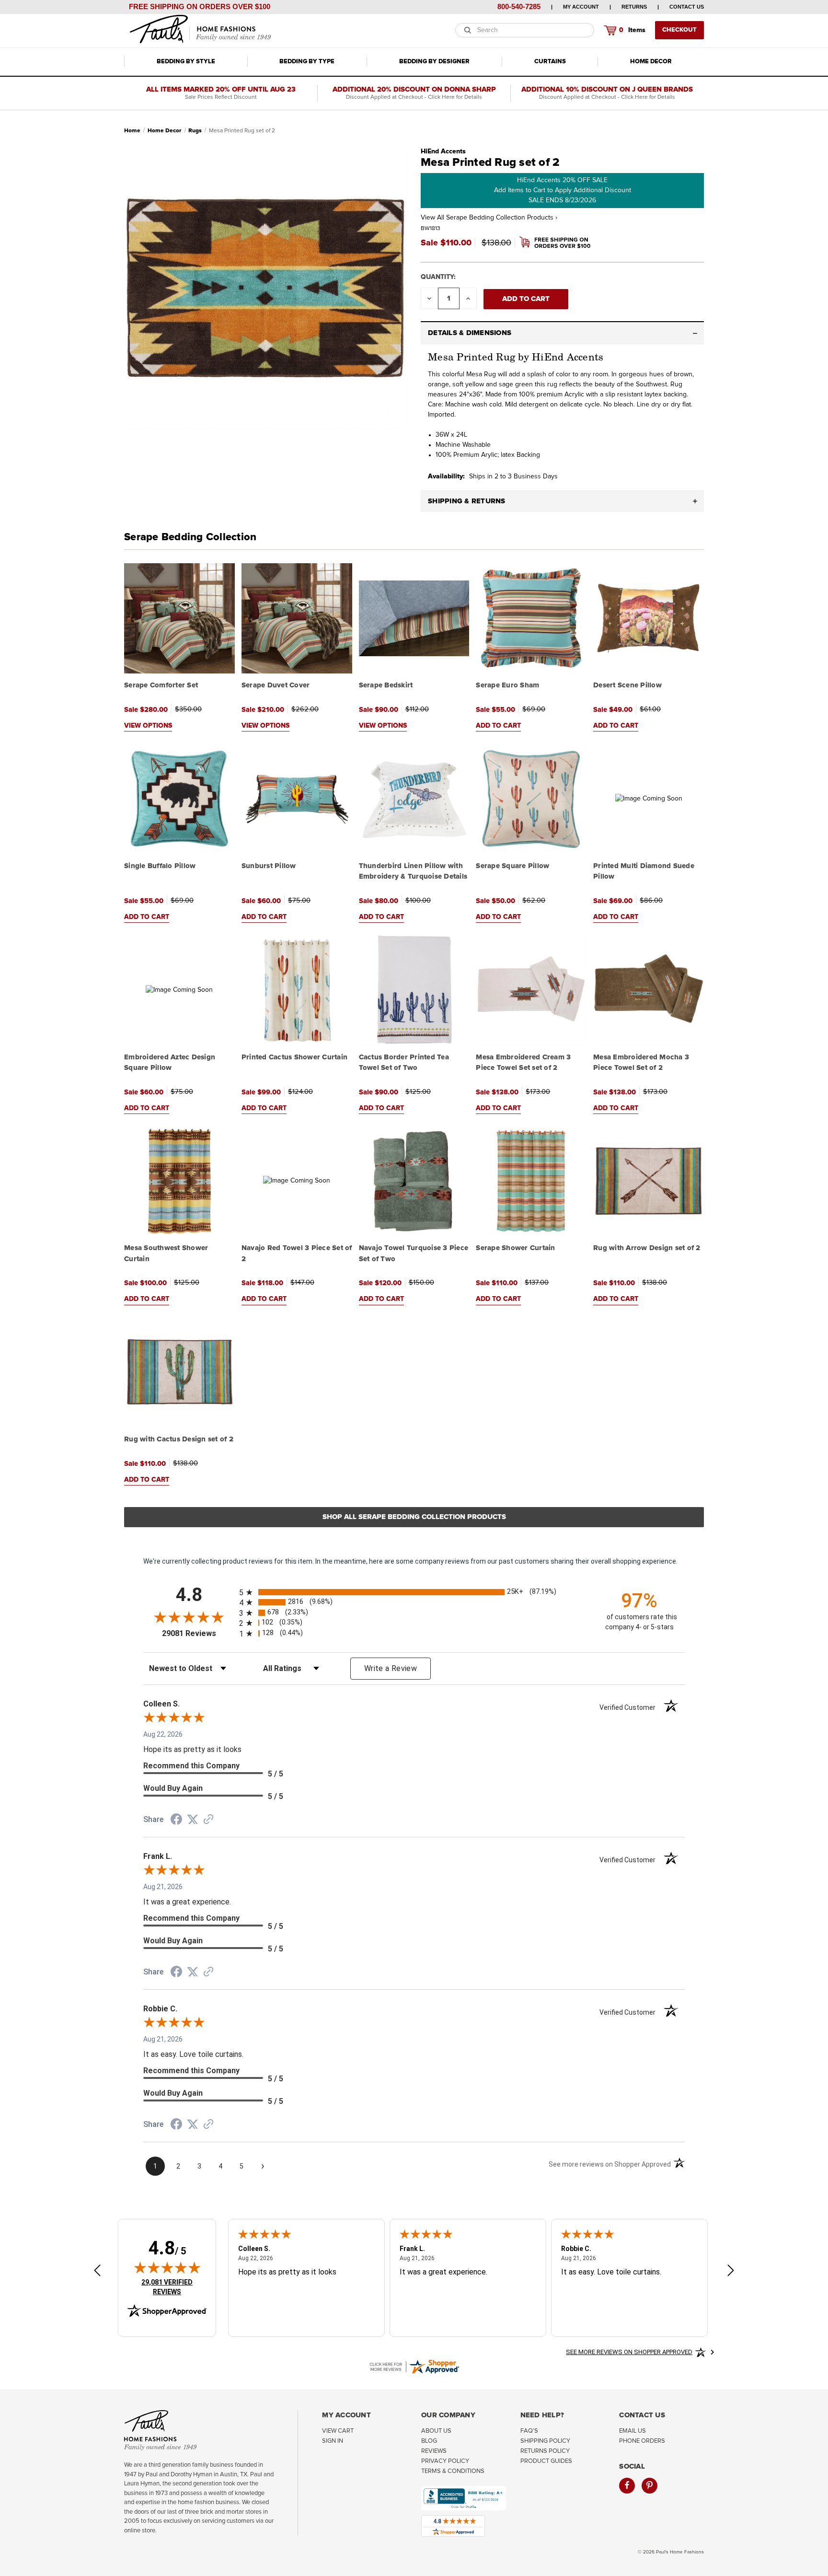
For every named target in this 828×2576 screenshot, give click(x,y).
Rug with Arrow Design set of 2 (647, 1248)
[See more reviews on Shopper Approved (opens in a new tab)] (208, 1820)
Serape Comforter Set (161, 685)
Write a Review (391, 1668)
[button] (562, 333)
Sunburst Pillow (269, 866)
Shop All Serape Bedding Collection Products (414, 1517)
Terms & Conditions (453, 2471)
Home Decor (651, 62)
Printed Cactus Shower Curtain (294, 1057)
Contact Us (687, 7)
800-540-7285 (519, 6)
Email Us (632, 2431)
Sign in (333, 2441)
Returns (634, 7)
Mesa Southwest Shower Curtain (166, 1253)
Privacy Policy (445, 2461)
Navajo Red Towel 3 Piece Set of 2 (297, 1253)
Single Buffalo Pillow (160, 866)
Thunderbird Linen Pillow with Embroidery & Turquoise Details (413, 871)
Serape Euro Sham (507, 685)
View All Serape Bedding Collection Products (489, 218)
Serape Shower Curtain (515, 1248)
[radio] (414, 1592)
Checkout (679, 30)
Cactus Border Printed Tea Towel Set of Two (404, 1063)
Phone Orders (642, 2441)
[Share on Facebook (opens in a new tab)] (176, 1821)
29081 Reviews (198, 1633)
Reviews (434, 2451)
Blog (429, 2441)
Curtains (550, 62)
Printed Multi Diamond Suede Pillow (644, 871)
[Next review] (731, 2271)
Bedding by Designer (434, 62)
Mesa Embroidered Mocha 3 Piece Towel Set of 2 (641, 1063)
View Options (148, 726)
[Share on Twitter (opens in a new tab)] (193, 1820)
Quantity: (438, 277)
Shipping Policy (545, 2441)
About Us (436, 2431)
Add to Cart (498, 726)
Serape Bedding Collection (190, 537)
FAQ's (529, 2431)
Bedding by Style (186, 62)
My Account (581, 7)
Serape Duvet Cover (276, 685)
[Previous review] (97, 2271)
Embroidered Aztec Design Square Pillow (170, 1063)
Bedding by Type (307, 62)
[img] (167, 2267)
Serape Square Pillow (512, 866)
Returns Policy (545, 2451)
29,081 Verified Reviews (173, 2287)
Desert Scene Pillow (627, 685)
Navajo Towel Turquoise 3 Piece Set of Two (414, 1253)
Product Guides (546, 2461)
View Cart (338, 2431)
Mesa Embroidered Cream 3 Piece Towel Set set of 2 (523, 1063)
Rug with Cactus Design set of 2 (179, 1439)
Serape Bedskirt (386, 685)
